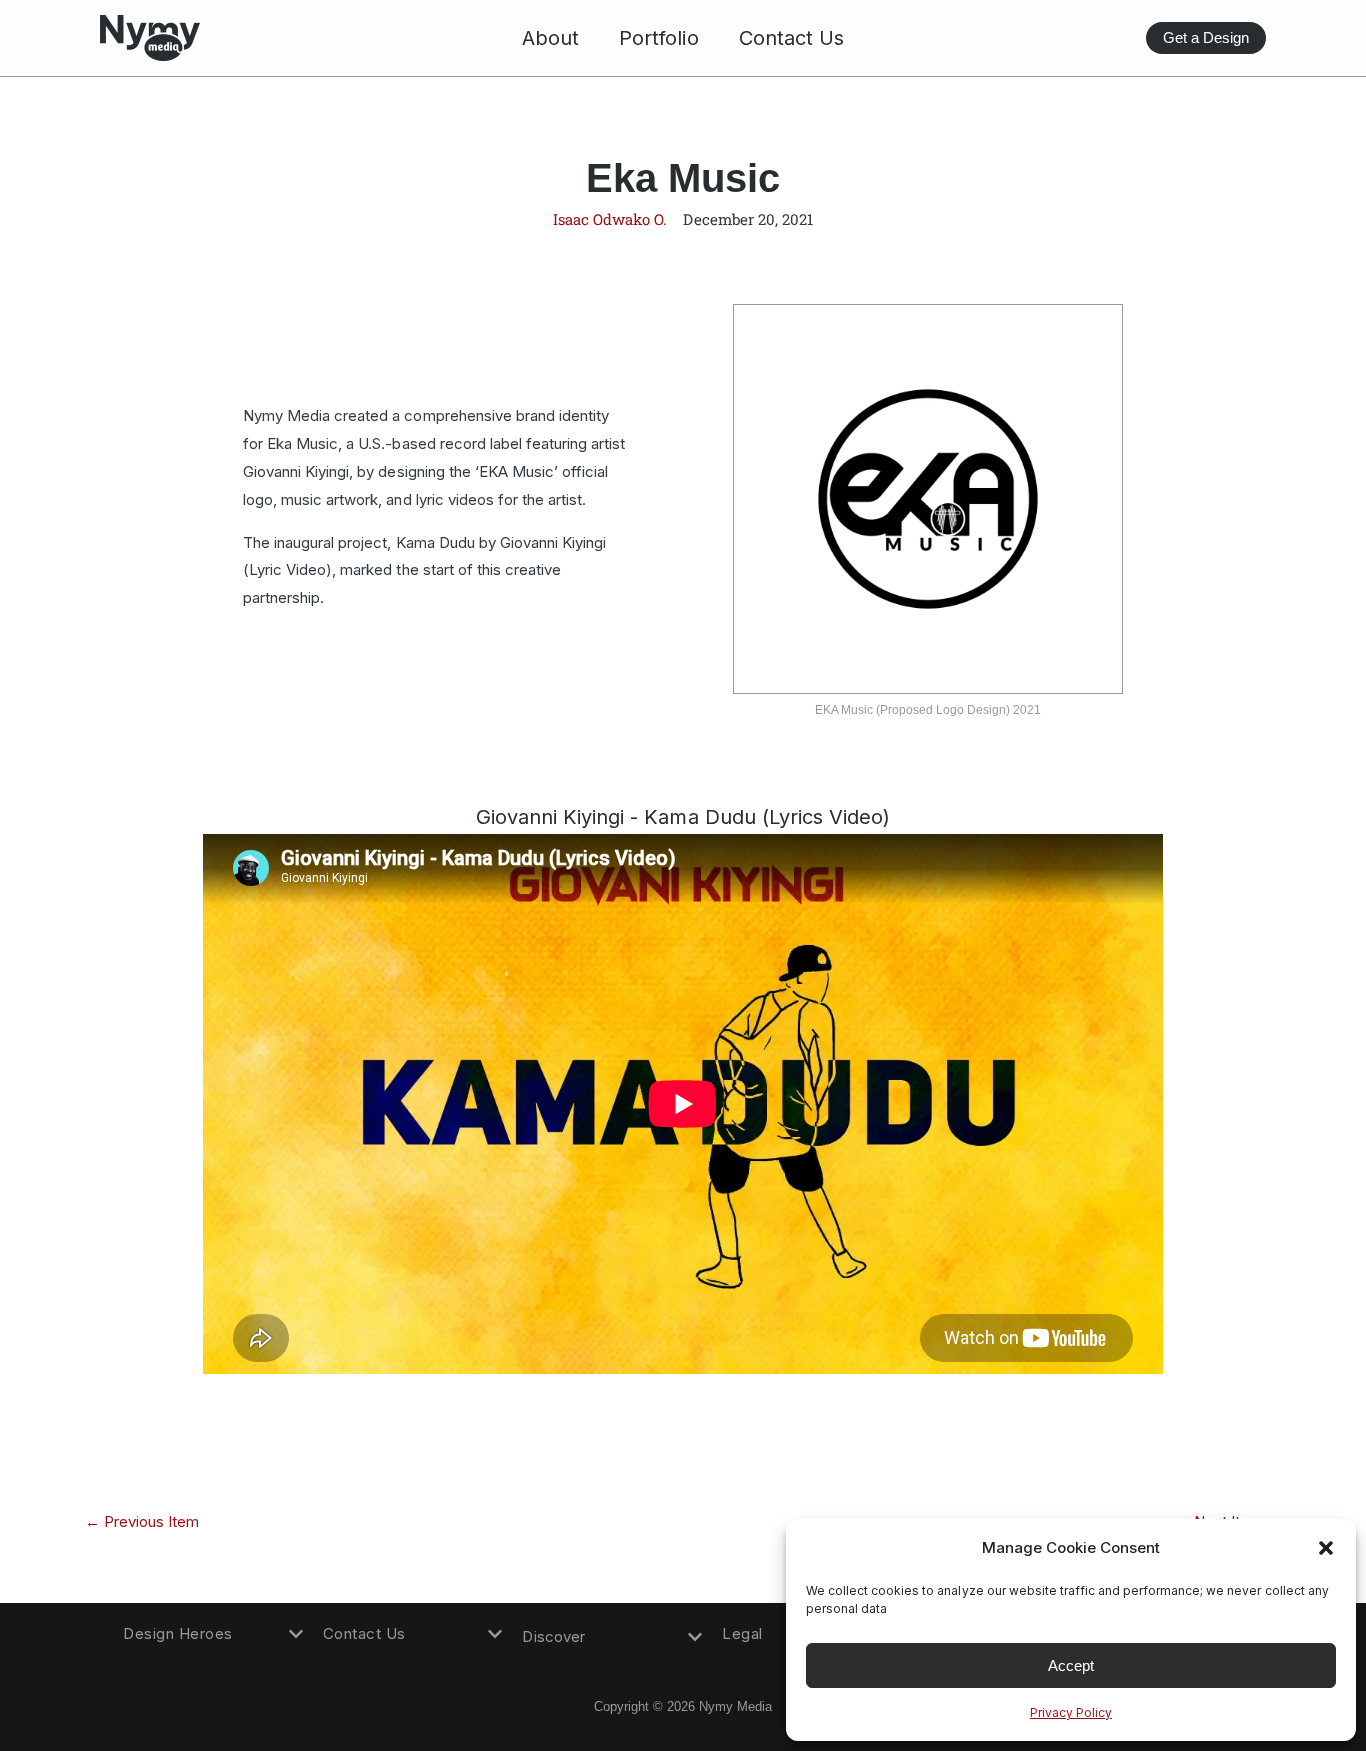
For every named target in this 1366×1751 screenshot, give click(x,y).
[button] (1326, 1548)
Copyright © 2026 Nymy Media (683, 1706)
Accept (1071, 1665)
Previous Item (142, 1521)
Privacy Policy (1071, 1712)
